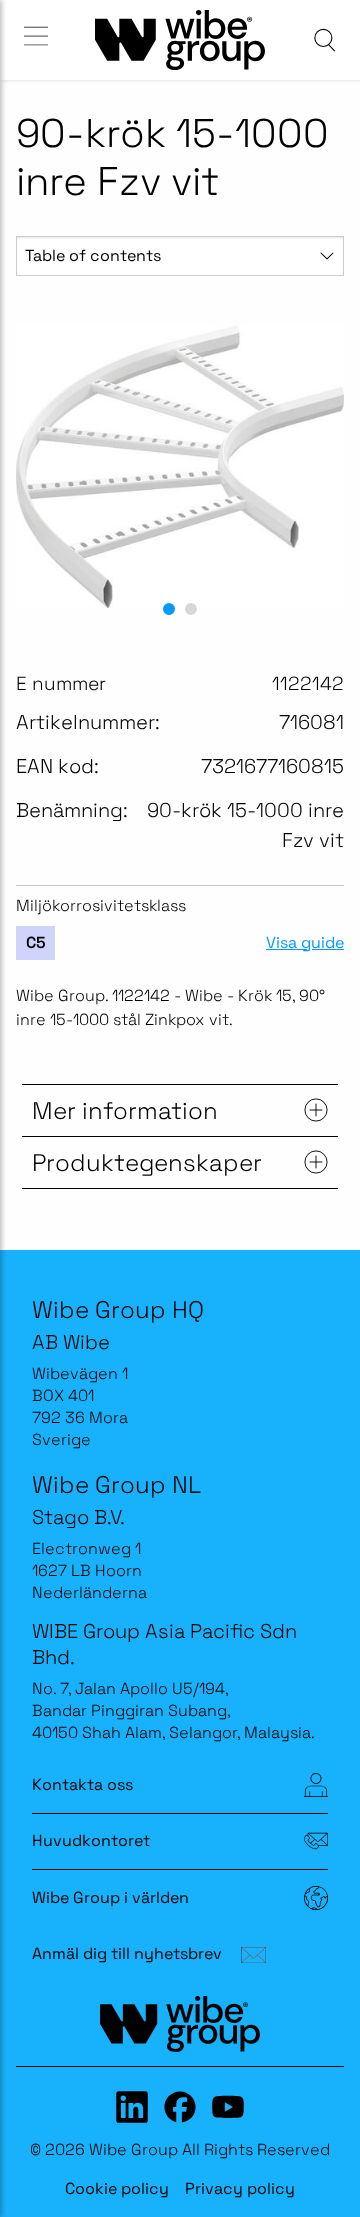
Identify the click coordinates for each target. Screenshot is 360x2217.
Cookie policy (117, 2188)
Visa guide (305, 943)
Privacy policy (240, 2188)
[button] (169, 609)
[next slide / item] (321, 467)
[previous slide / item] (38, 467)
